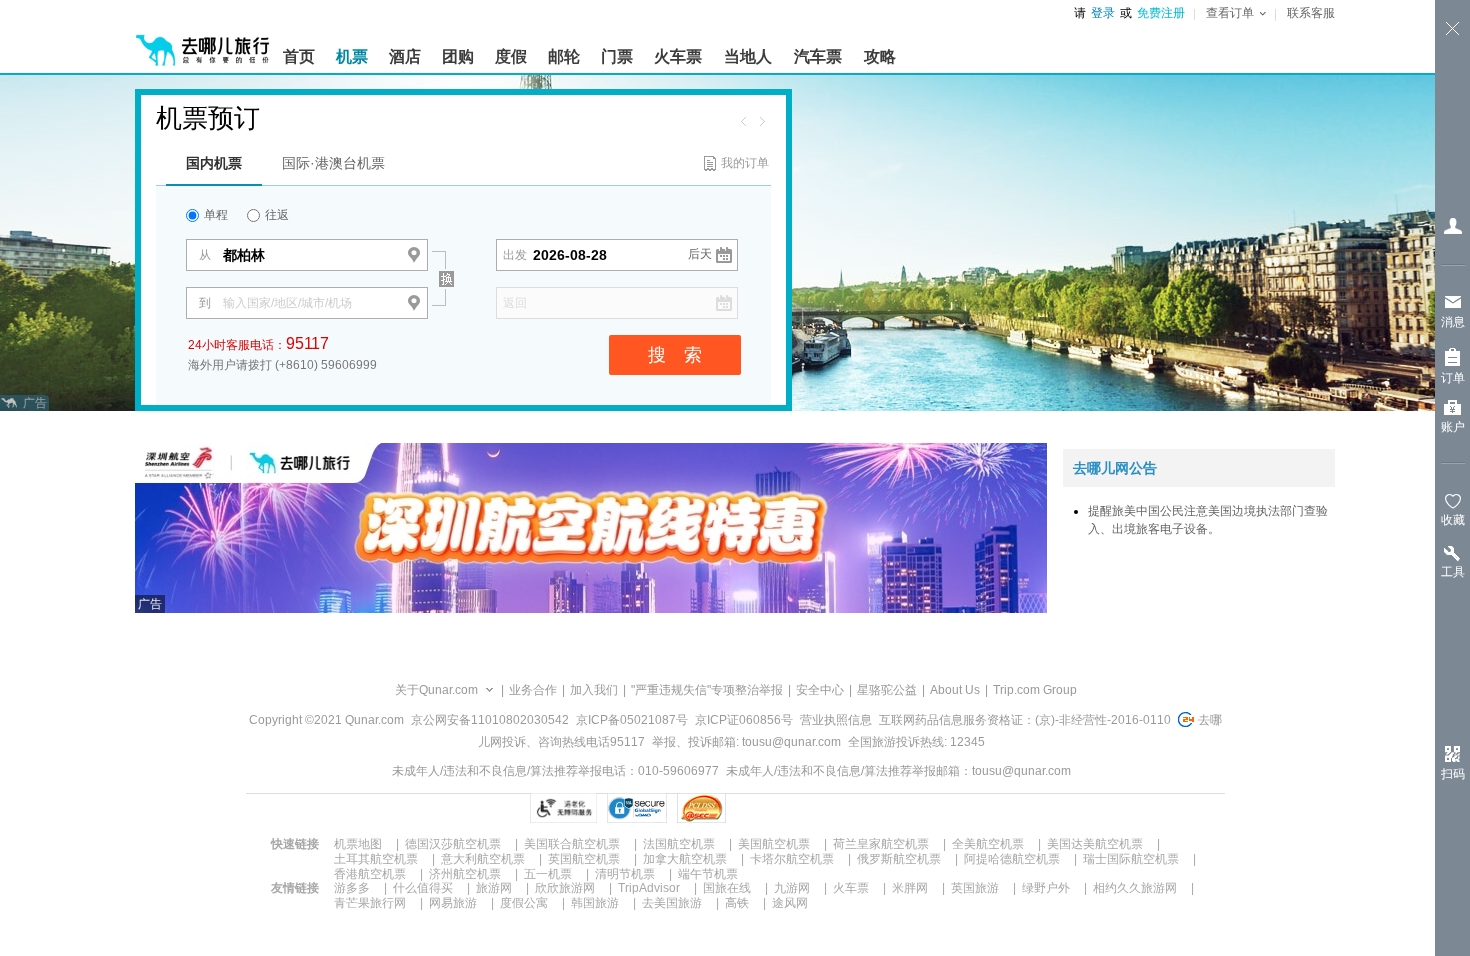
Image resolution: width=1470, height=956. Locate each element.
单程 (214, 215)
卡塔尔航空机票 (792, 859)
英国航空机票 (584, 859)
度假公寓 (524, 903)
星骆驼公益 (887, 690)
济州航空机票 (465, 874)
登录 (1103, 13)
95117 (307, 343)
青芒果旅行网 (370, 903)
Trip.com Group (1035, 690)
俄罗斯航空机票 (899, 859)
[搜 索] (463, 244)
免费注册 (1161, 13)
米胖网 (910, 888)
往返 (275, 215)
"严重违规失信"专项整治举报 (707, 690)
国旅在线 (727, 888)
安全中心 (820, 690)
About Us (955, 690)
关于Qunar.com (436, 690)
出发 (515, 255)
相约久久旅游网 (1135, 888)
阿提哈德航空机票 (1012, 859)
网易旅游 (453, 903)
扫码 (1453, 774)
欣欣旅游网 (565, 888)
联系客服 (1311, 13)
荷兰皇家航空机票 (881, 844)
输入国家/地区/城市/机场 (287, 303)
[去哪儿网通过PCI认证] (701, 808)
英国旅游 (975, 888)
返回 (515, 303)
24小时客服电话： (258, 343)
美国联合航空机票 (572, 844)
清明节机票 (625, 874)
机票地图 (358, 844)
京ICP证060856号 (744, 720)
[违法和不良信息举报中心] (779, 808)
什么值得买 (423, 888)
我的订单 (745, 163)
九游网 (792, 888)
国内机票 (214, 163)
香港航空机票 (370, 874)
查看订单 (1230, 13)
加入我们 (594, 690)
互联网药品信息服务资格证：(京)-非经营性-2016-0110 (1025, 720)
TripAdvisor (649, 888)
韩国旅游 (595, 903)
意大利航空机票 (483, 859)
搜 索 (675, 355)
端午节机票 (708, 874)
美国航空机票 (774, 844)
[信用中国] (881, 808)
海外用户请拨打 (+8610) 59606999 (282, 365)
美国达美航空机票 (1095, 844)
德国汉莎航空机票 (453, 844)
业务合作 (533, 690)
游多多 (352, 888)
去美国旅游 (672, 903)
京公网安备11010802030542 (490, 720)
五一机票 (548, 874)
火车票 (851, 888)
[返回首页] (203, 42)
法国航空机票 (679, 844)
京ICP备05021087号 (632, 720)
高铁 (737, 903)
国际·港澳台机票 (333, 163)
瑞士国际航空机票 (1131, 859)
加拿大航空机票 (685, 859)
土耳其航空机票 (376, 859)
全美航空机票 (988, 844)
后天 (700, 254)
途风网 (790, 903)
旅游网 (494, 888)
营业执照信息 (836, 720)
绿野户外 (1046, 888)
